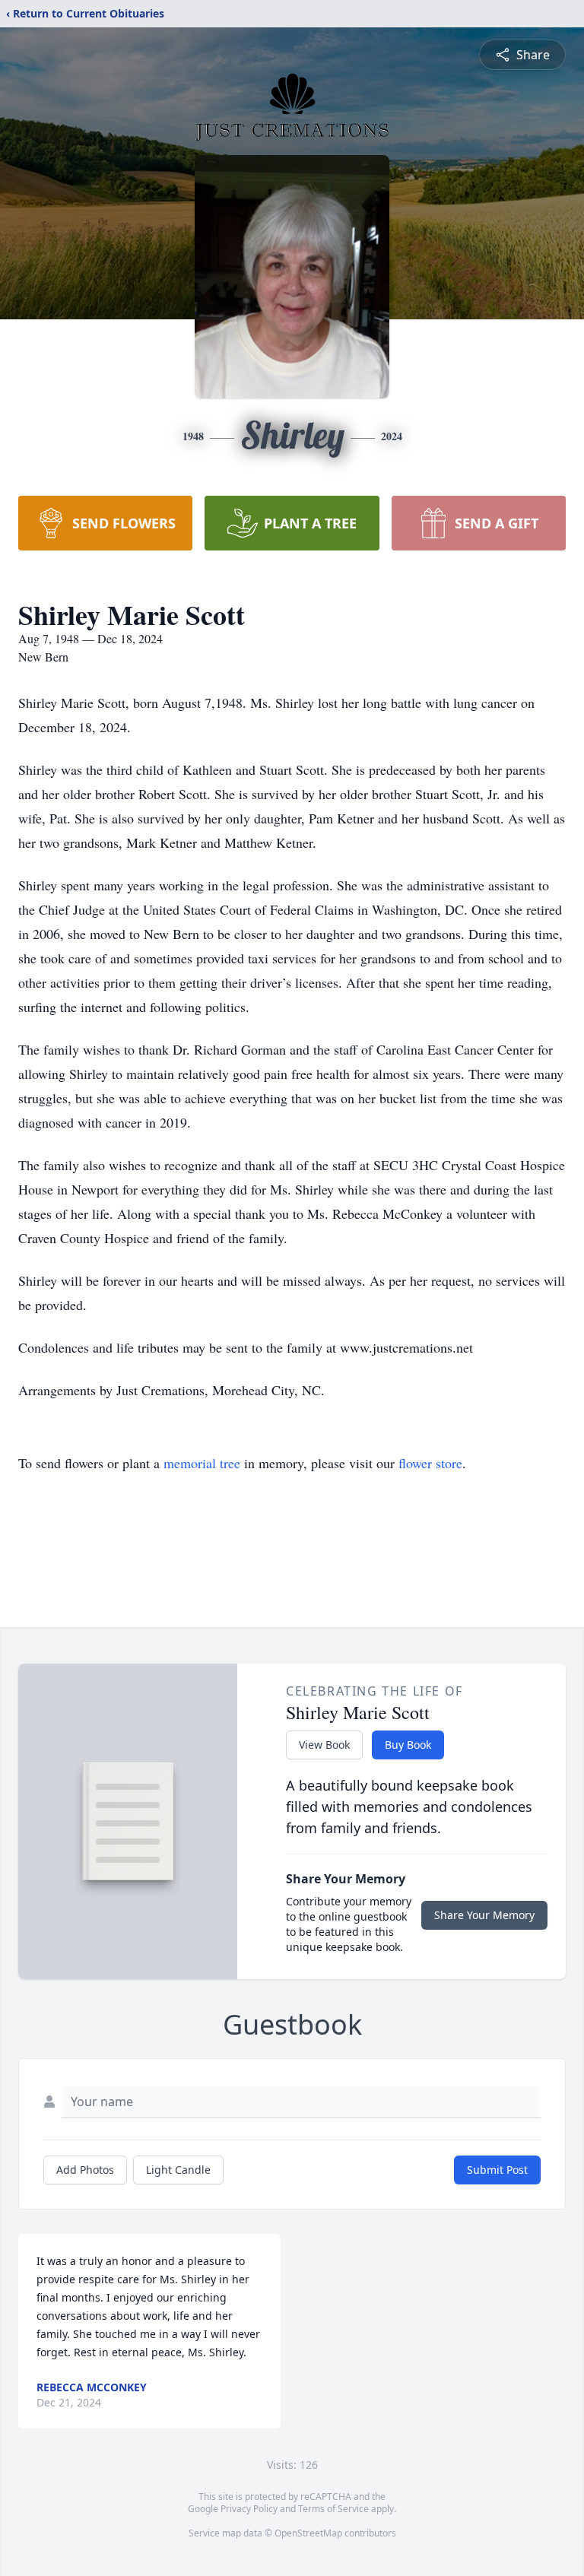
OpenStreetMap (308, 2533)
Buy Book (408, 1745)
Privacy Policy (249, 2509)
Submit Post (497, 2170)
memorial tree (202, 1463)
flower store (430, 1463)
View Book (324, 1745)
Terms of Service (333, 2509)
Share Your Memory (484, 1915)
